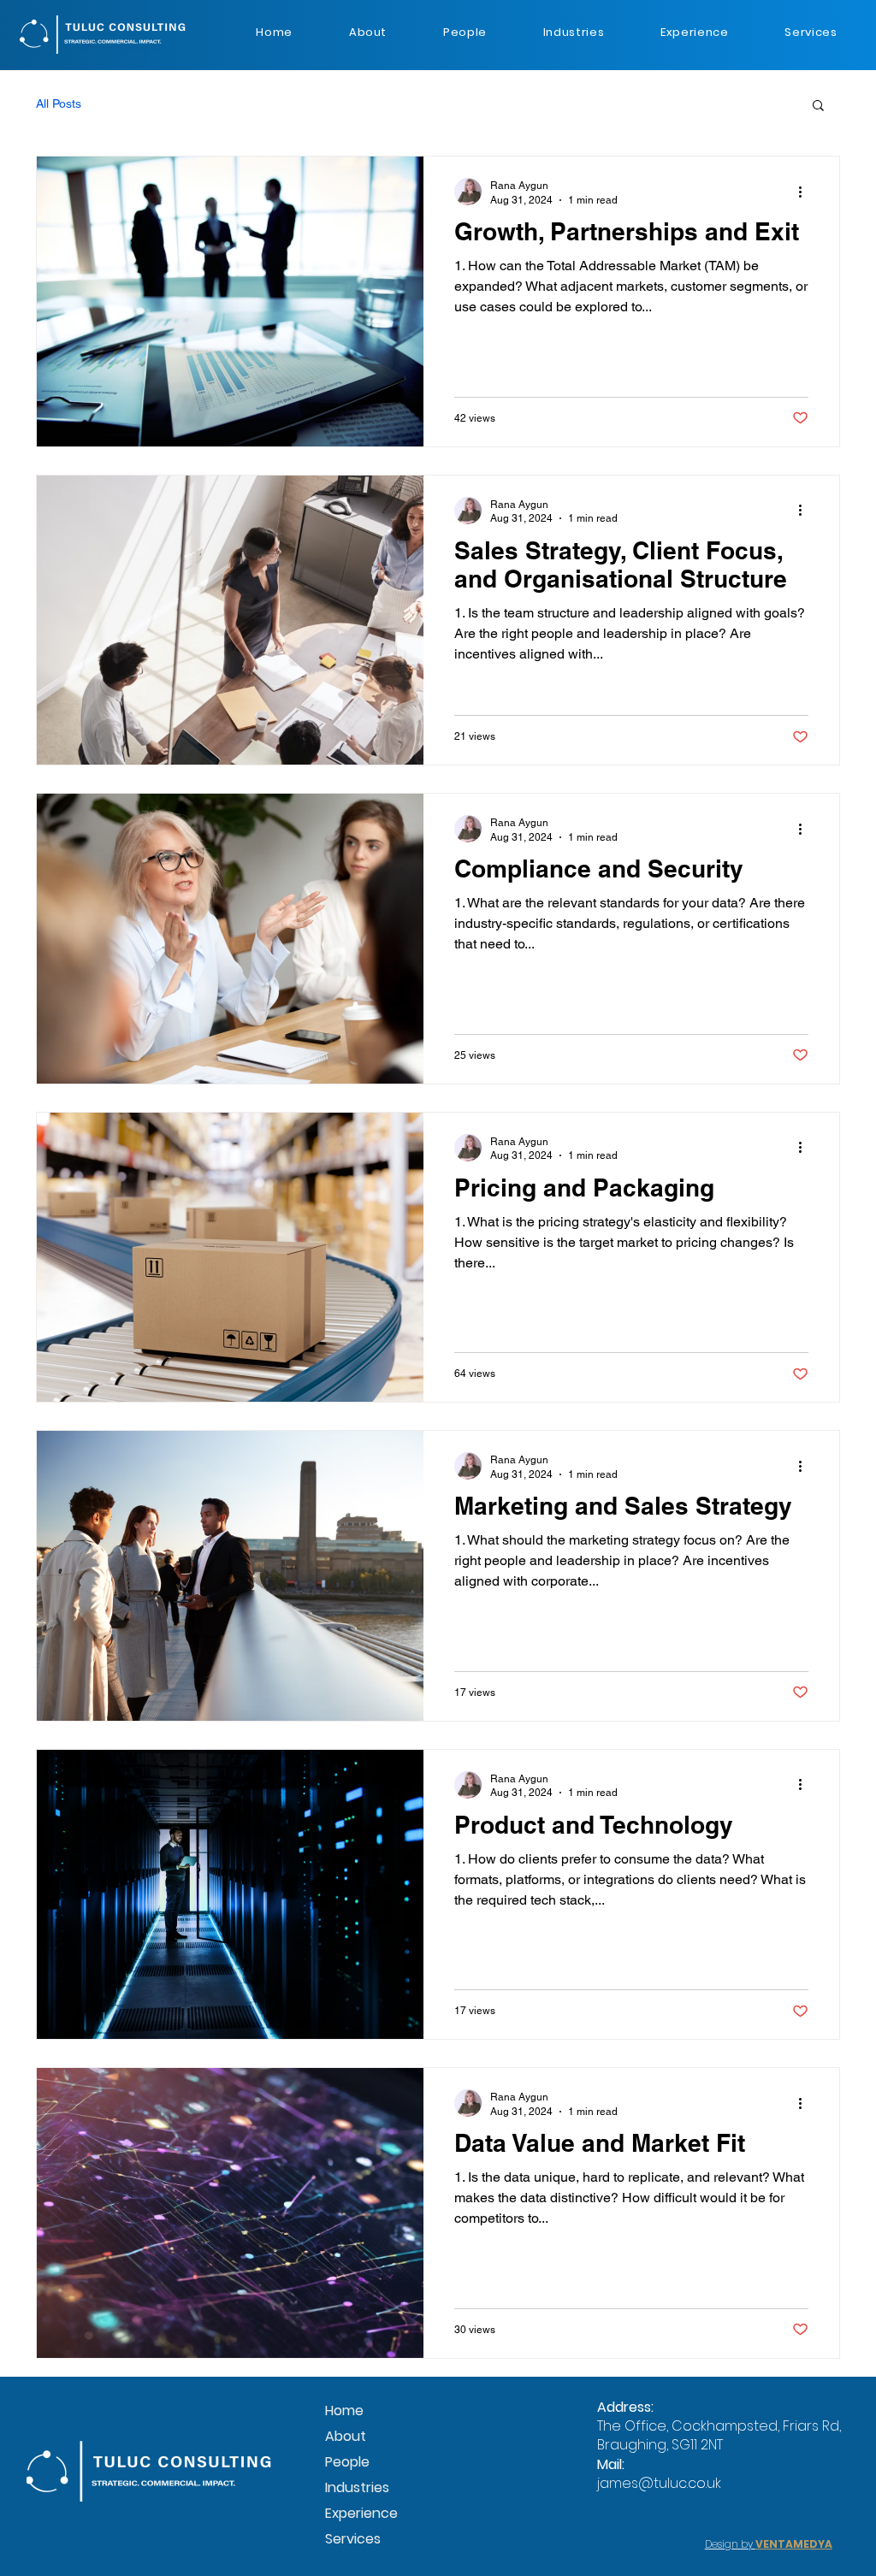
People (347, 2462)
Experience (361, 2513)
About (346, 2436)
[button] (818, 106)
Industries (357, 2487)
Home (344, 2411)
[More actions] (806, 192)
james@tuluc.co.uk (659, 2483)
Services (353, 2539)
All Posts (59, 103)
